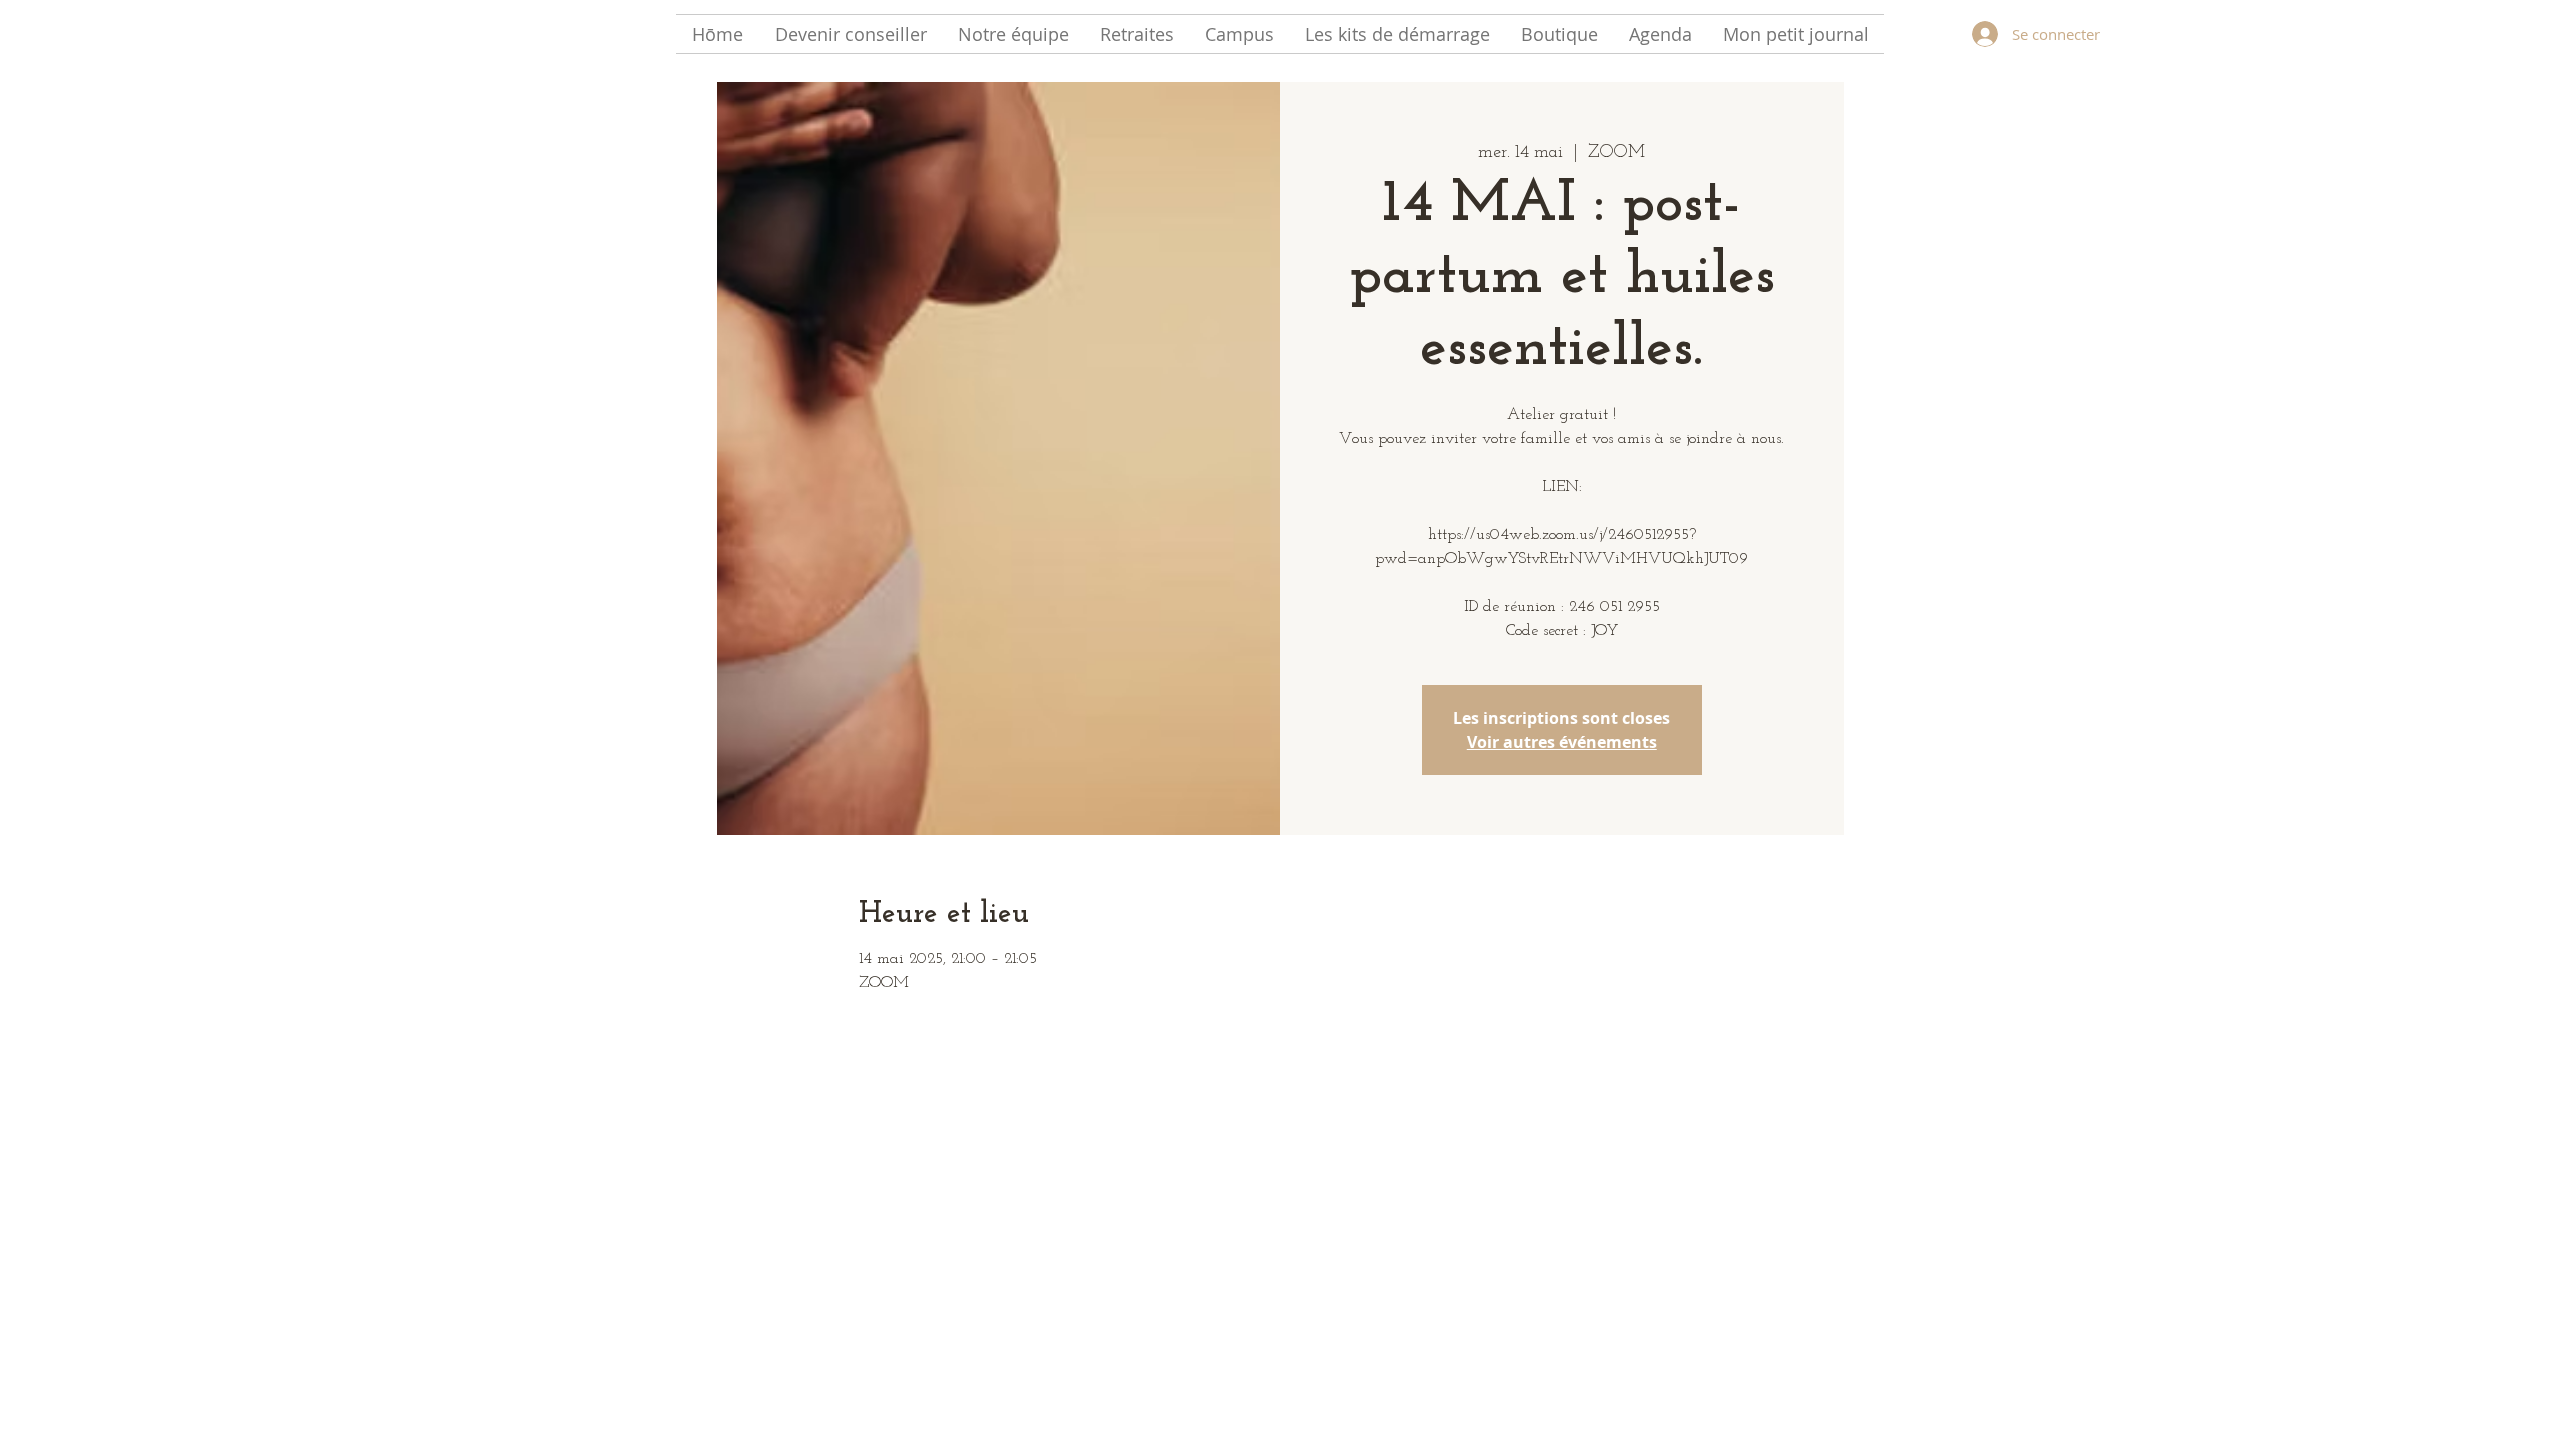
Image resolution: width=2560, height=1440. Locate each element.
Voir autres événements (1562, 742)
